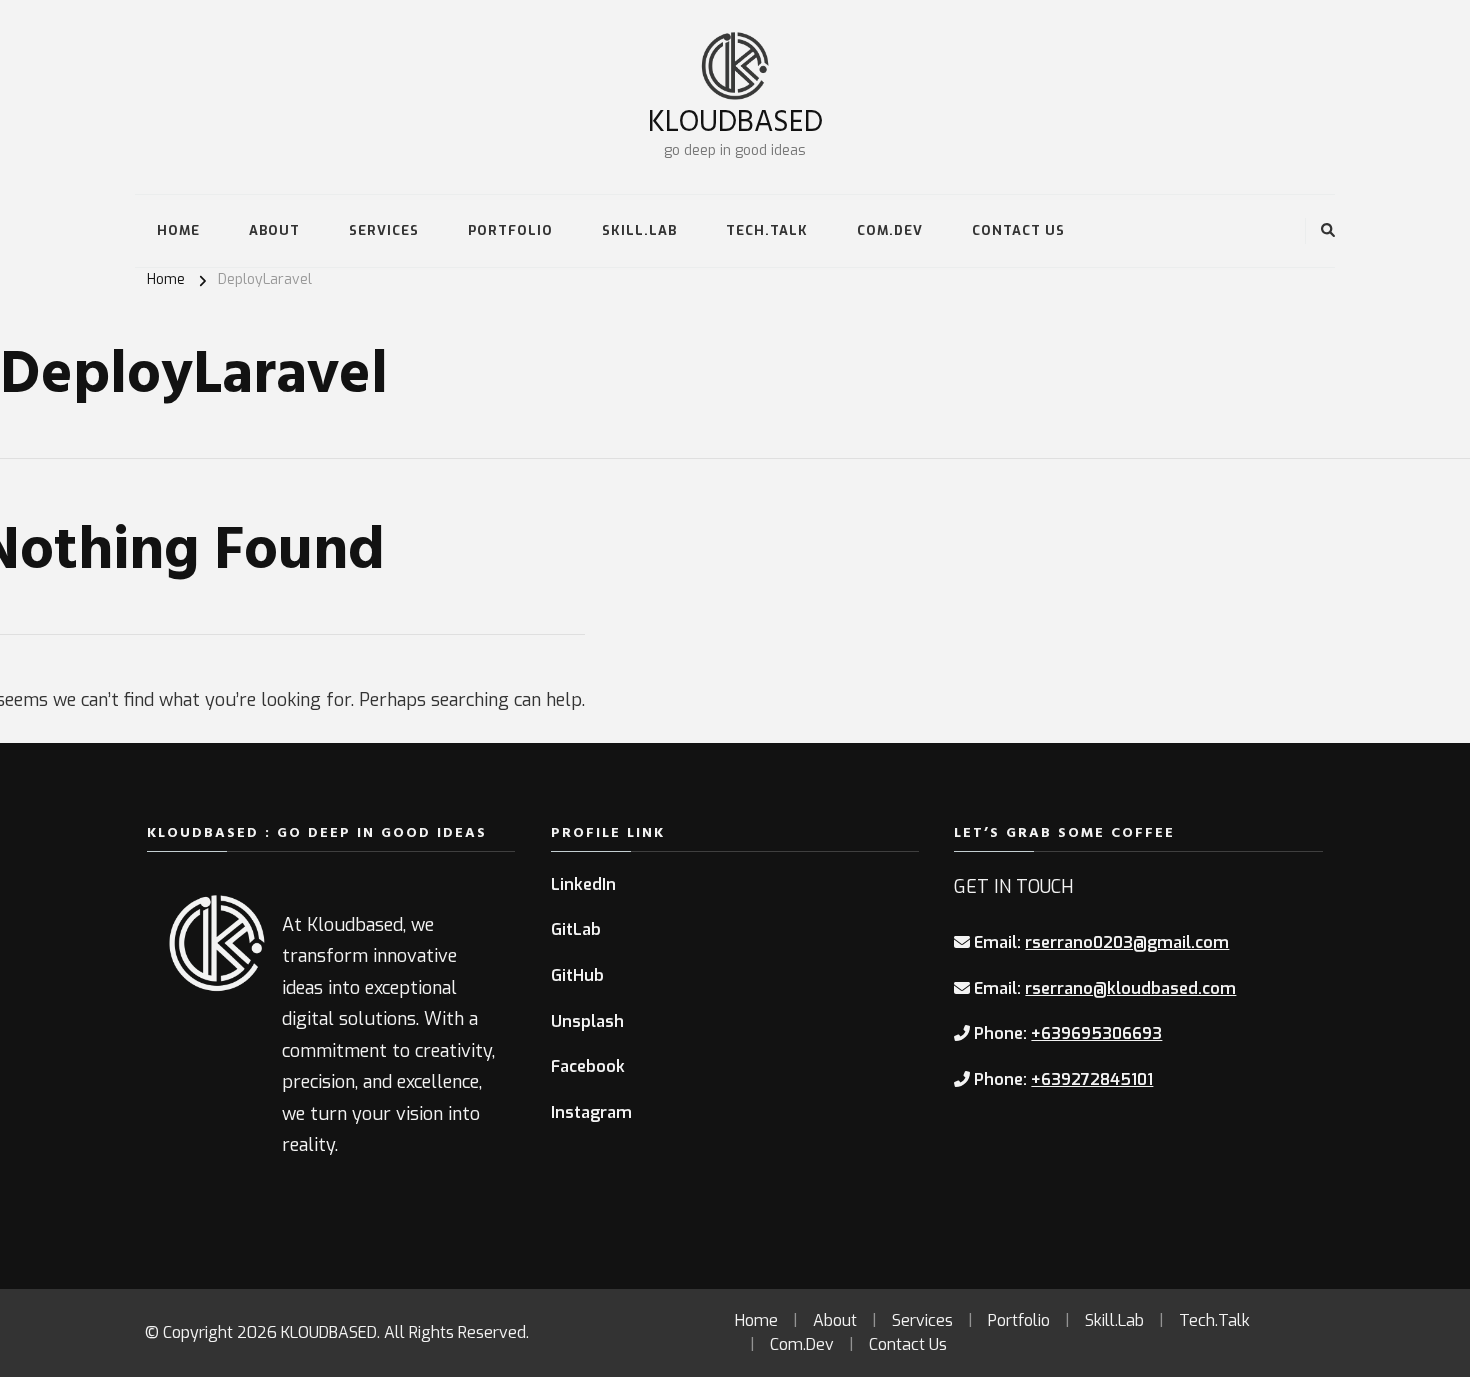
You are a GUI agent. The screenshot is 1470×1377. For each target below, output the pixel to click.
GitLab (576, 929)
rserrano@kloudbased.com (1130, 988)
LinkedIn (583, 884)
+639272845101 (1092, 1079)
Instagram (591, 1112)
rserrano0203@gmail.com (1127, 942)
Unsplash (587, 1021)
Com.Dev (890, 230)
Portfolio (510, 230)
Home (178, 230)
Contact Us (1018, 230)
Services (384, 230)
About (274, 230)
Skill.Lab (639, 230)
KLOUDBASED (735, 119)
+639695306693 (1096, 1033)
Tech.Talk (767, 230)
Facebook (588, 1066)
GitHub (577, 975)
